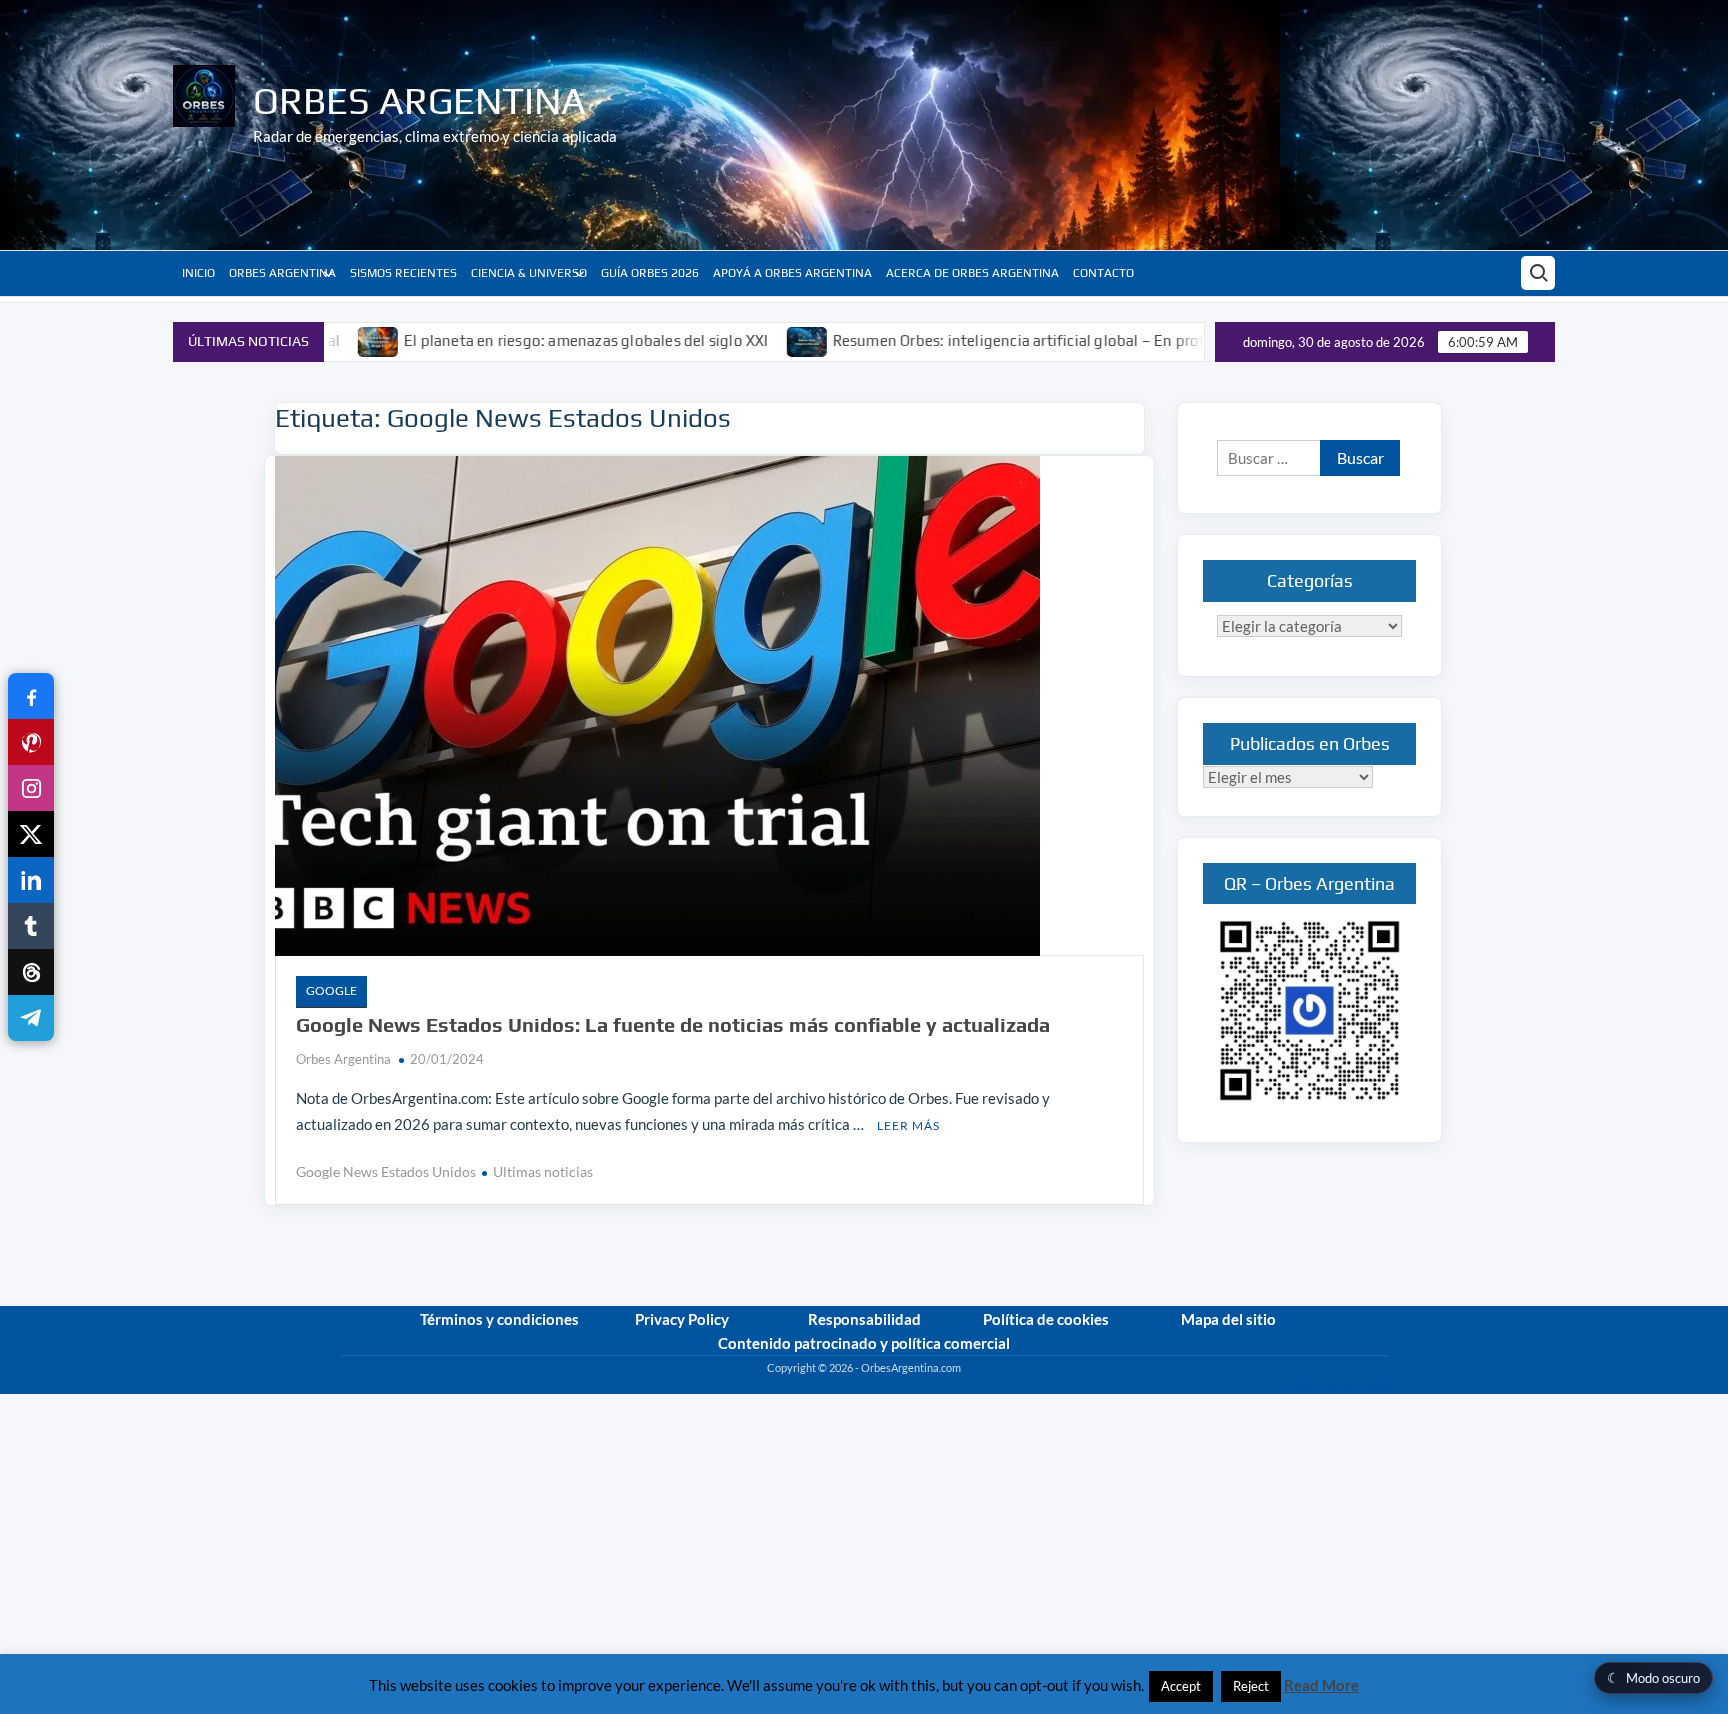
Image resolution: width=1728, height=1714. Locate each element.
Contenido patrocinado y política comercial (864, 1343)
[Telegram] (31, 1018)
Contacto (1103, 273)
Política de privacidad (1337, 1385)
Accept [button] (1181, 1686)
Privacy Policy (682, 1319)
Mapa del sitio (1228, 1319)
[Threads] (31, 972)
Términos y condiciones (499, 1319)
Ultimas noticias (543, 1171)
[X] (31, 834)
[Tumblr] (31, 926)
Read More (1321, 1685)
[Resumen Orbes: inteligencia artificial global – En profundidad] (729, 340)
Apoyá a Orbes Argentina (792, 273)
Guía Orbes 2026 (650, 273)
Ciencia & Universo (529, 273)
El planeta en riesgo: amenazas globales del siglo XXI (507, 340)
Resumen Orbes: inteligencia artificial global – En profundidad (969, 340)
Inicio (198, 273)
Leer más (908, 1125)
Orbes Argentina (419, 100)
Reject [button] (1251, 1686)
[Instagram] (31, 788)
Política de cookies (1046, 1319)
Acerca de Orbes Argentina (972, 273)
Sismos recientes (403, 273)
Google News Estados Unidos (386, 1171)
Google (331, 990)
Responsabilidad (864, 1319)
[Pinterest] (31, 742)
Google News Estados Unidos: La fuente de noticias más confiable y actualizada (673, 1024)
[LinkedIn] (31, 880)
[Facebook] (31, 696)
